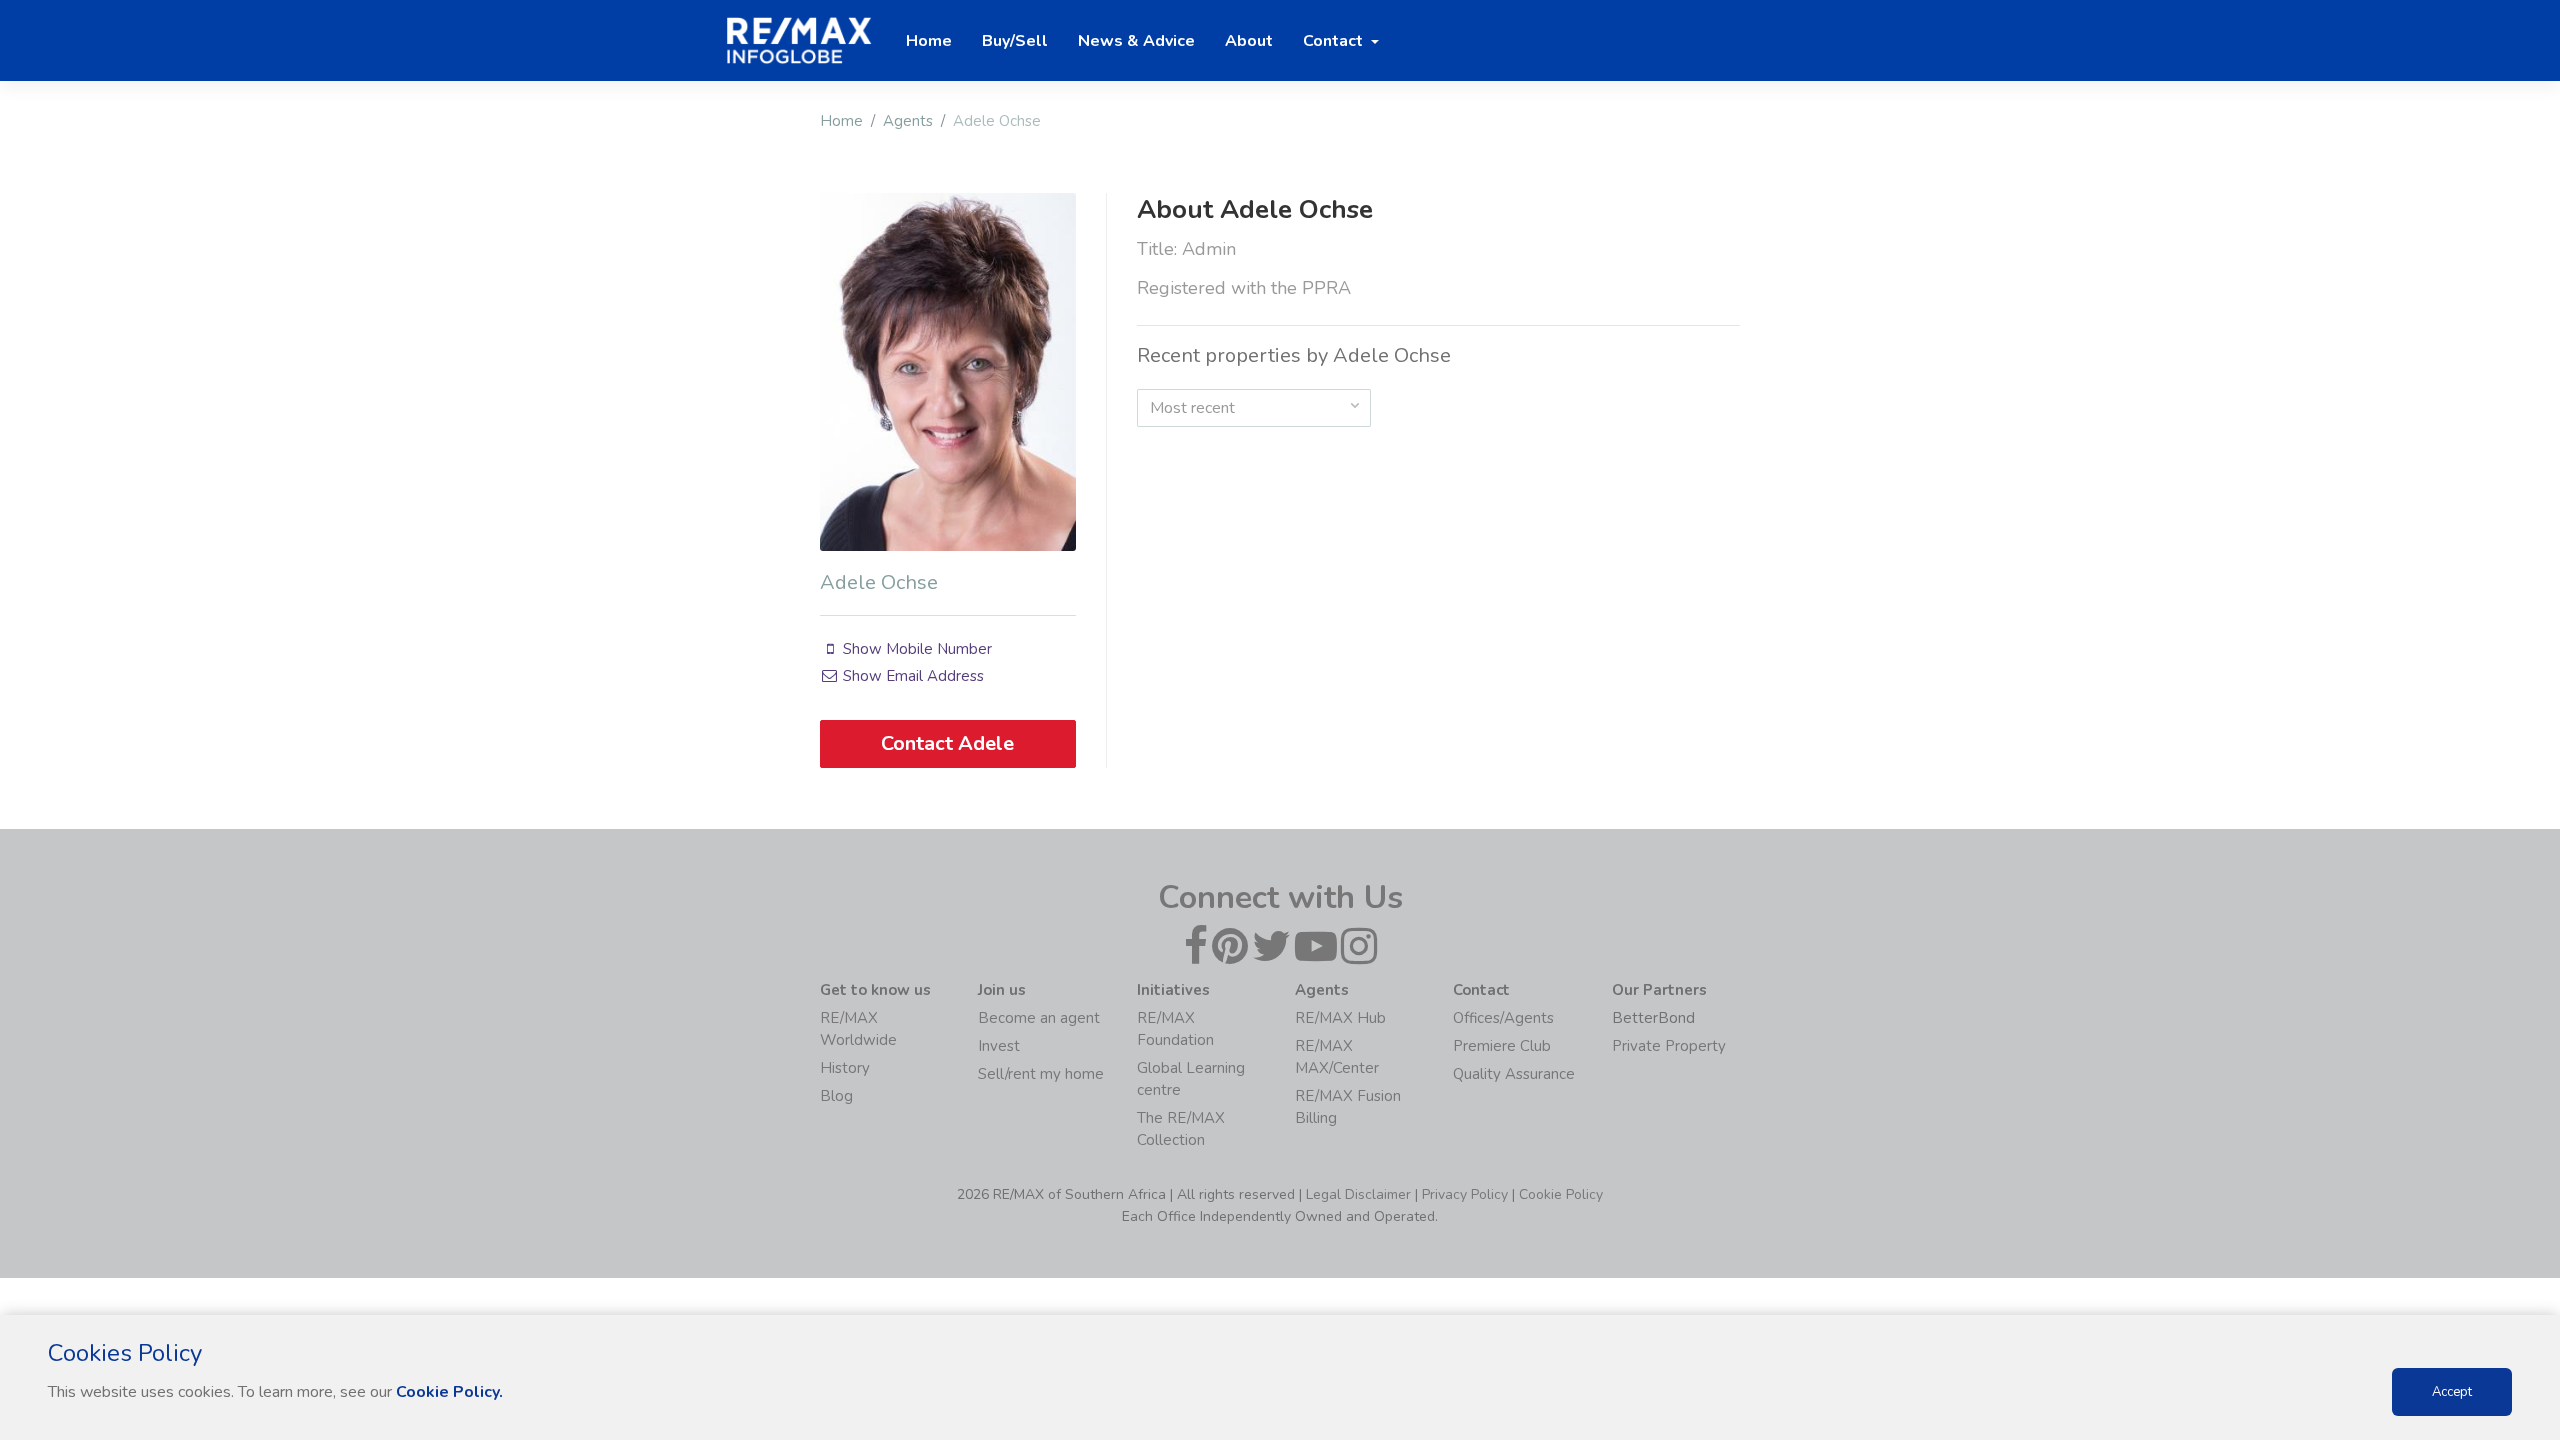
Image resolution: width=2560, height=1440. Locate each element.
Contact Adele (947, 743)
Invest (999, 1046)
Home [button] (929, 41)
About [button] (1249, 41)
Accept (2452, 1392)
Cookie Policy (1561, 1194)
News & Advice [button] (1136, 41)
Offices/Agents (1503, 1018)
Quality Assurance (1514, 1074)
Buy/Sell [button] (1015, 41)
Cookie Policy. (449, 1392)
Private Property (1669, 1046)
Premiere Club (1502, 1046)
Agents (908, 121)
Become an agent (1039, 1018)
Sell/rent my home (1041, 1074)
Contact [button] (1335, 41)
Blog (836, 1096)
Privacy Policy (1465, 1194)
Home (841, 121)
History (845, 1068)
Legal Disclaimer (1358, 1194)
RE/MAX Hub (1340, 1018)
